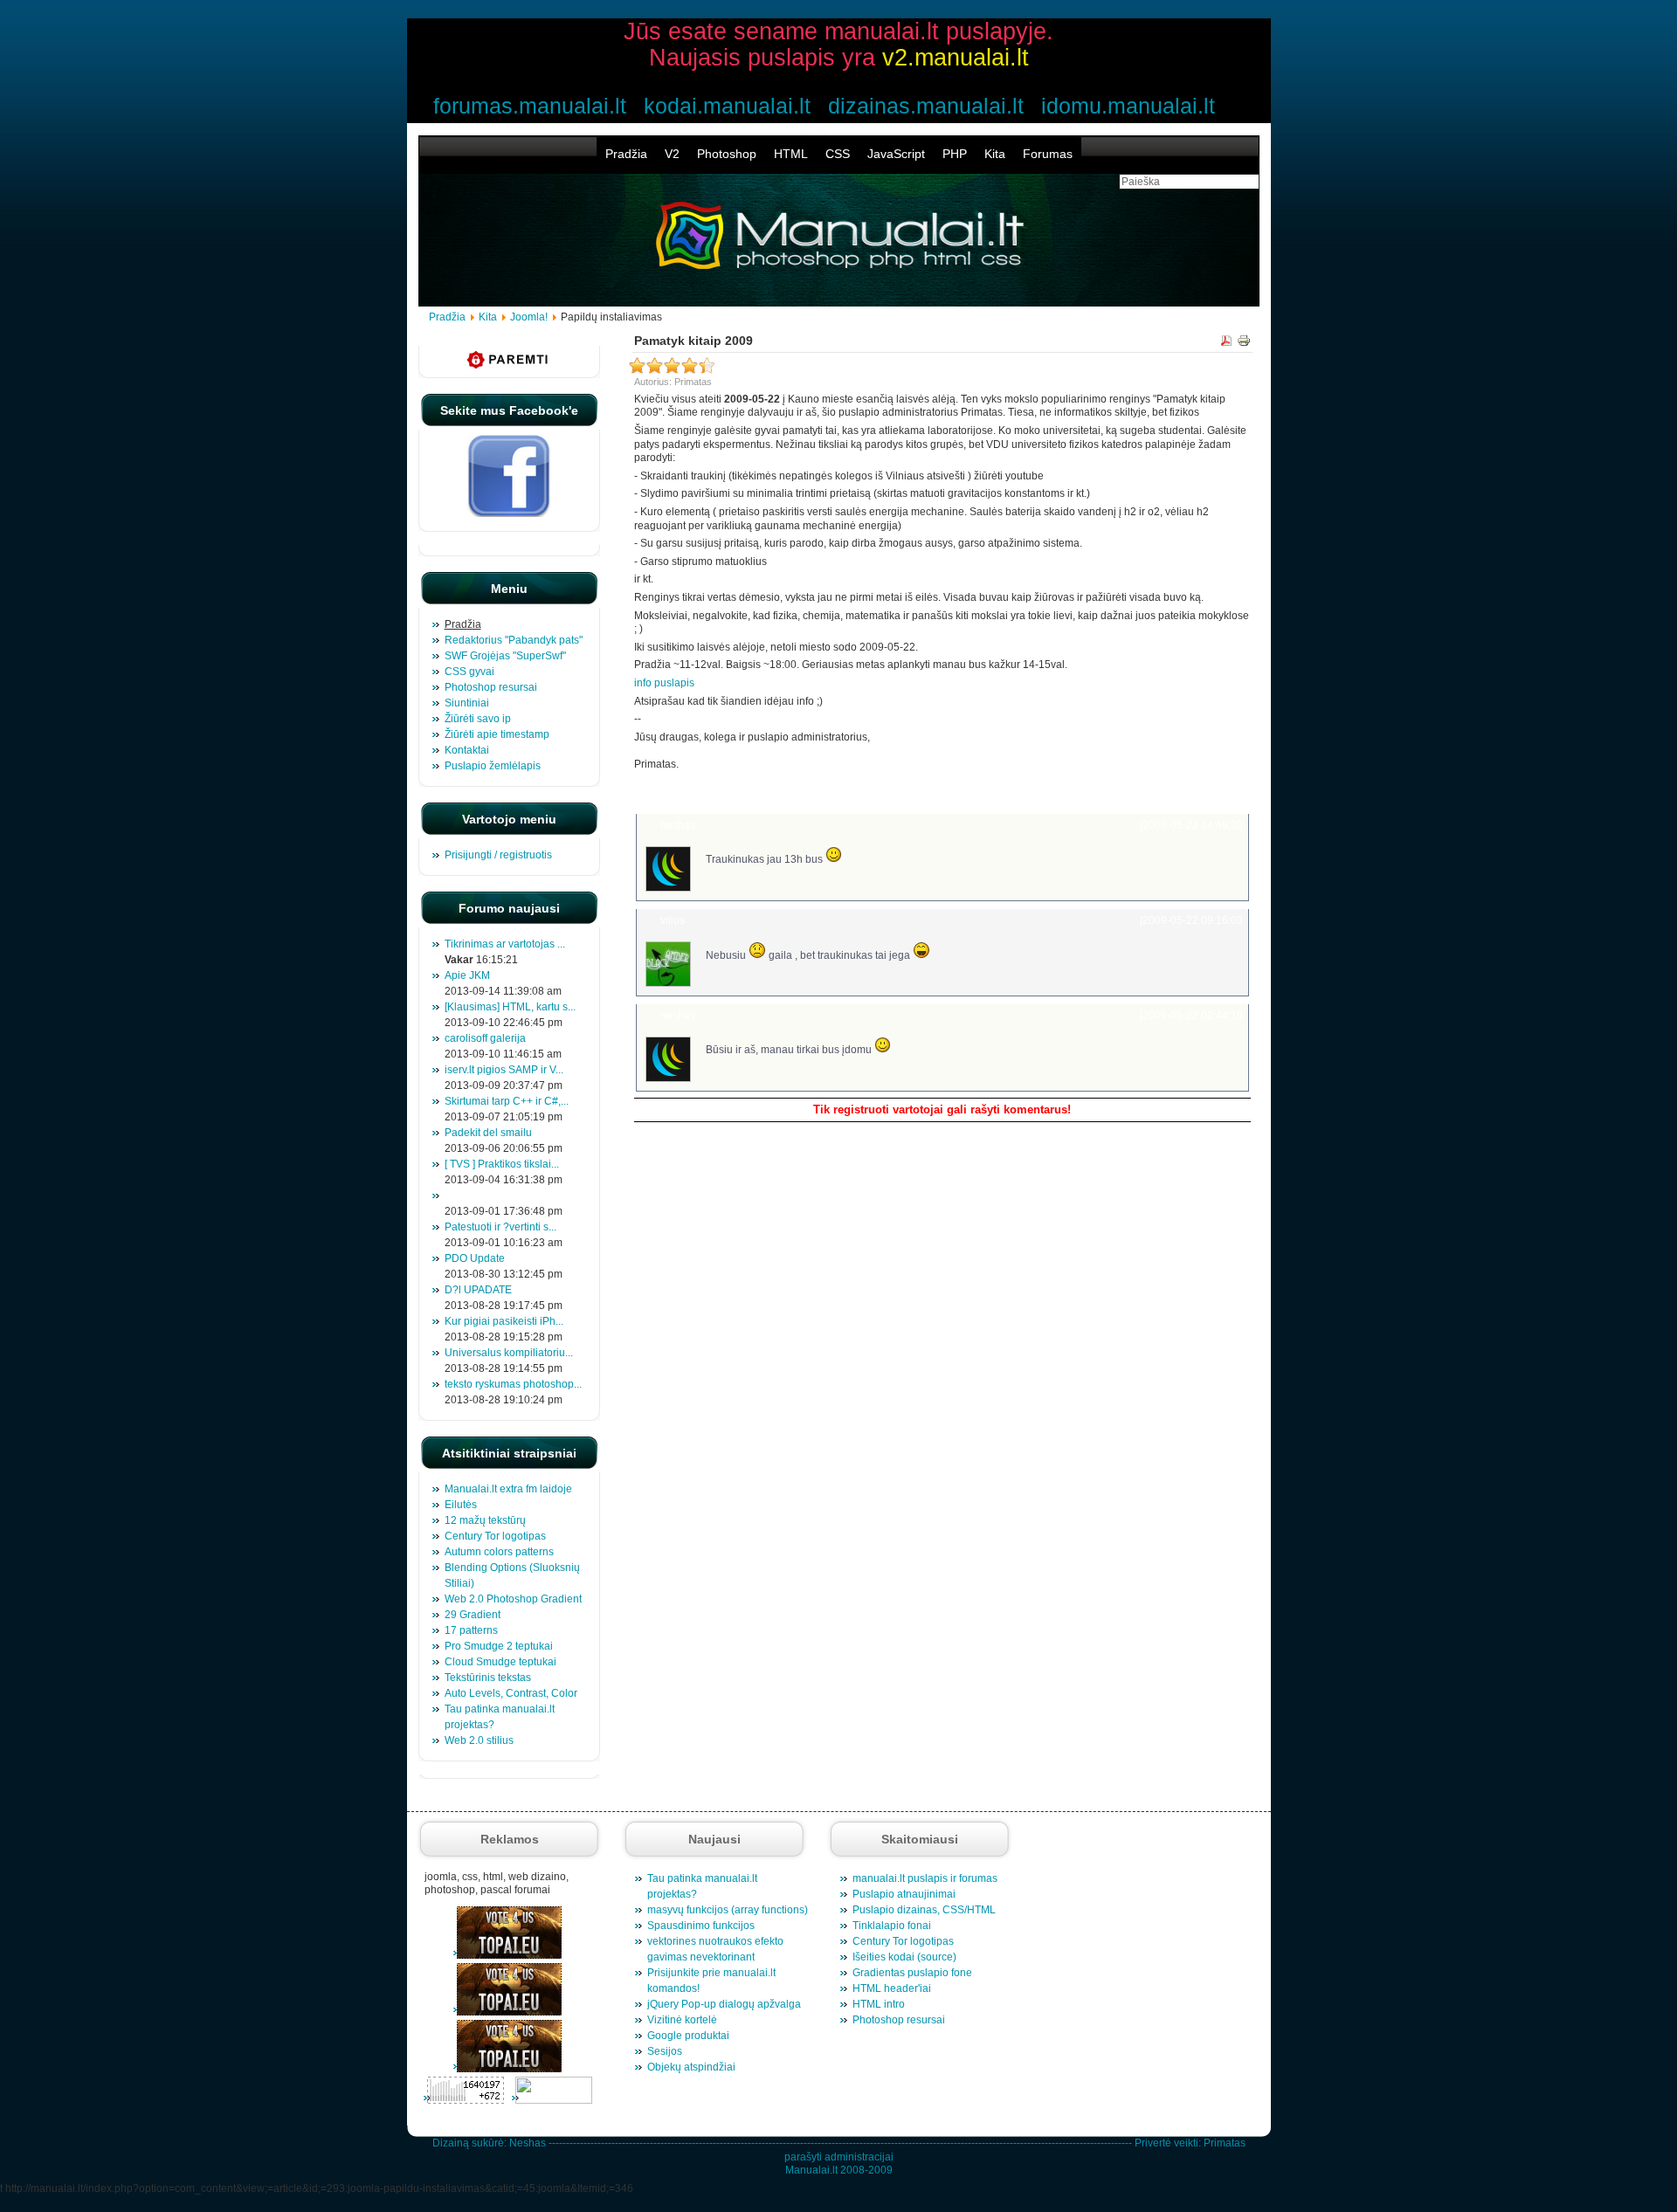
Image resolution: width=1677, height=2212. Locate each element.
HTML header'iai (892, 1988)
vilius (673, 920)
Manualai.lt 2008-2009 (839, 2170)
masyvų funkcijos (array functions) (728, 1910)
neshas (678, 825)
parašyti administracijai (839, 2157)
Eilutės (461, 1505)
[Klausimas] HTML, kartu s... (510, 1007)
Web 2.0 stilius (479, 1740)
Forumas (1048, 154)
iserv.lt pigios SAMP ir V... (504, 1070)
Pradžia (626, 154)
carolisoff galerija (485, 1038)
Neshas (528, 2143)
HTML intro (879, 2004)
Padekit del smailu (488, 1133)
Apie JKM (467, 975)
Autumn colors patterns (499, 1552)
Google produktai (688, 2036)
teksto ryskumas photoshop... (513, 1384)
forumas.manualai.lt (530, 106)
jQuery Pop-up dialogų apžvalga (724, 2004)
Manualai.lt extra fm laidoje (508, 1489)
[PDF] (1226, 343)
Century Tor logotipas (495, 1536)
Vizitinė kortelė (682, 2020)
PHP (955, 154)
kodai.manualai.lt (727, 106)
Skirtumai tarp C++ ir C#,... (507, 1101)
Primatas (1225, 2143)
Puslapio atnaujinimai (904, 1894)
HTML (791, 154)
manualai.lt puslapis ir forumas (925, 1878)
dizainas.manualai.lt (926, 106)
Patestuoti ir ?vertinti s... (500, 1227)
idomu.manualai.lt (1128, 106)
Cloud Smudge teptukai (500, 1662)
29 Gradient (473, 1615)
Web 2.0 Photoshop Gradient (513, 1599)
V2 (672, 154)
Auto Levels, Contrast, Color (511, 1693)
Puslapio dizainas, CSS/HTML (924, 1910)
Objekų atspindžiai (691, 2067)
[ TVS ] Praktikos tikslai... (502, 1164)
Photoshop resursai (899, 2020)
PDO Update (475, 1258)
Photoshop (727, 154)
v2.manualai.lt (956, 58)
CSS (838, 154)
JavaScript (896, 154)
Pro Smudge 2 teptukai (499, 1646)
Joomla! (529, 317)
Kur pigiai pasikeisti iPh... (504, 1321)
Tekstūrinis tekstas (488, 1678)
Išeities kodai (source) (904, 1957)
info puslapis (664, 683)
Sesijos (665, 2051)
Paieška (1222, 791)
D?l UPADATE (478, 1290)
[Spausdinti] (1244, 343)
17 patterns (471, 1630)
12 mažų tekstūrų (485, 1520)
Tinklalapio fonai (892, 1926)
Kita (995, 154)
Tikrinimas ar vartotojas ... (505, 944)
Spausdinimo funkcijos (701, 1926)
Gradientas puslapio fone (912, 1973)
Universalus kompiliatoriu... (509, 1353)
